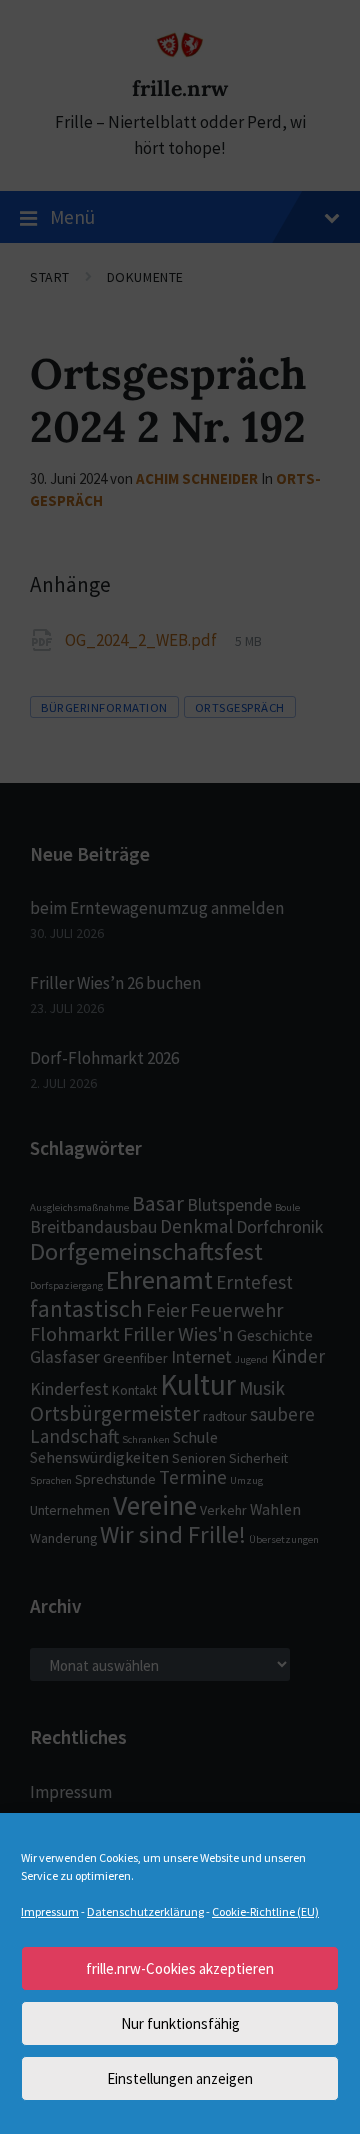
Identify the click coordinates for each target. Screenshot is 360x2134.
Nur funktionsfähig (180, 2023)
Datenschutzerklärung (145, 1911)
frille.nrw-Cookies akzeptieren (180, 1968)
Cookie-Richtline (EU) (265, 1911)
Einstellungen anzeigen (180, 2078)
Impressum (50, 1911)
